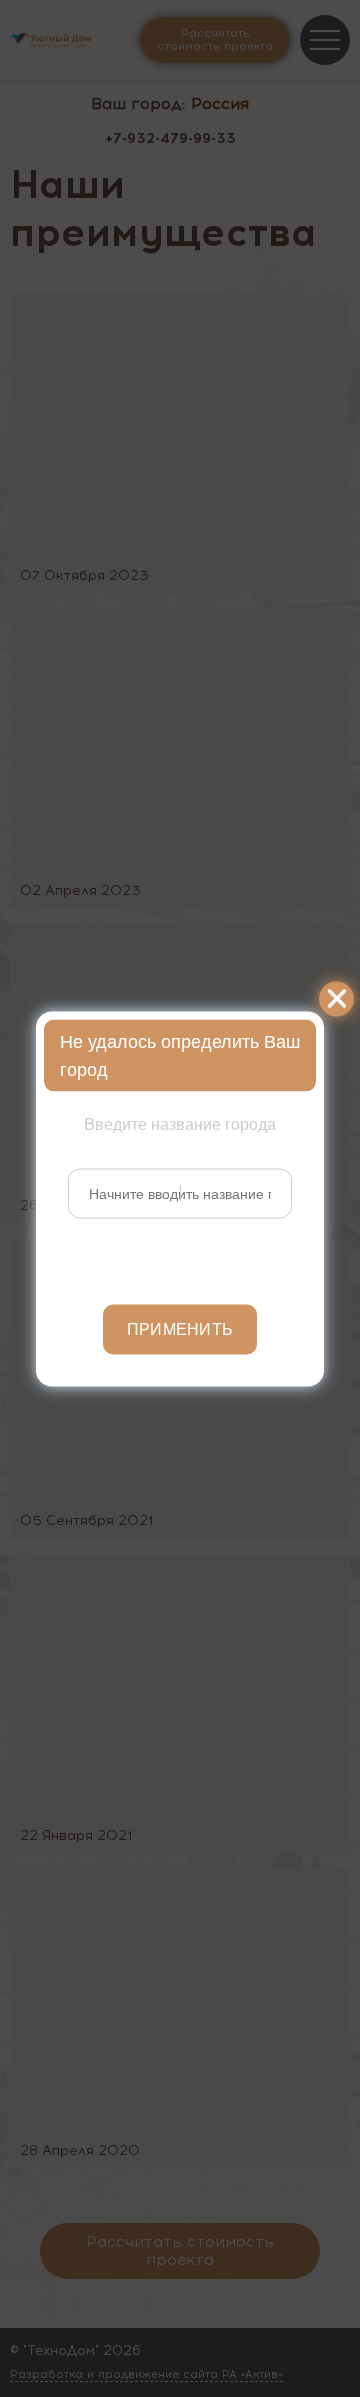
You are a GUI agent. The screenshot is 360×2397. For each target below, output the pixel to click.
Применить (180, 1328)
